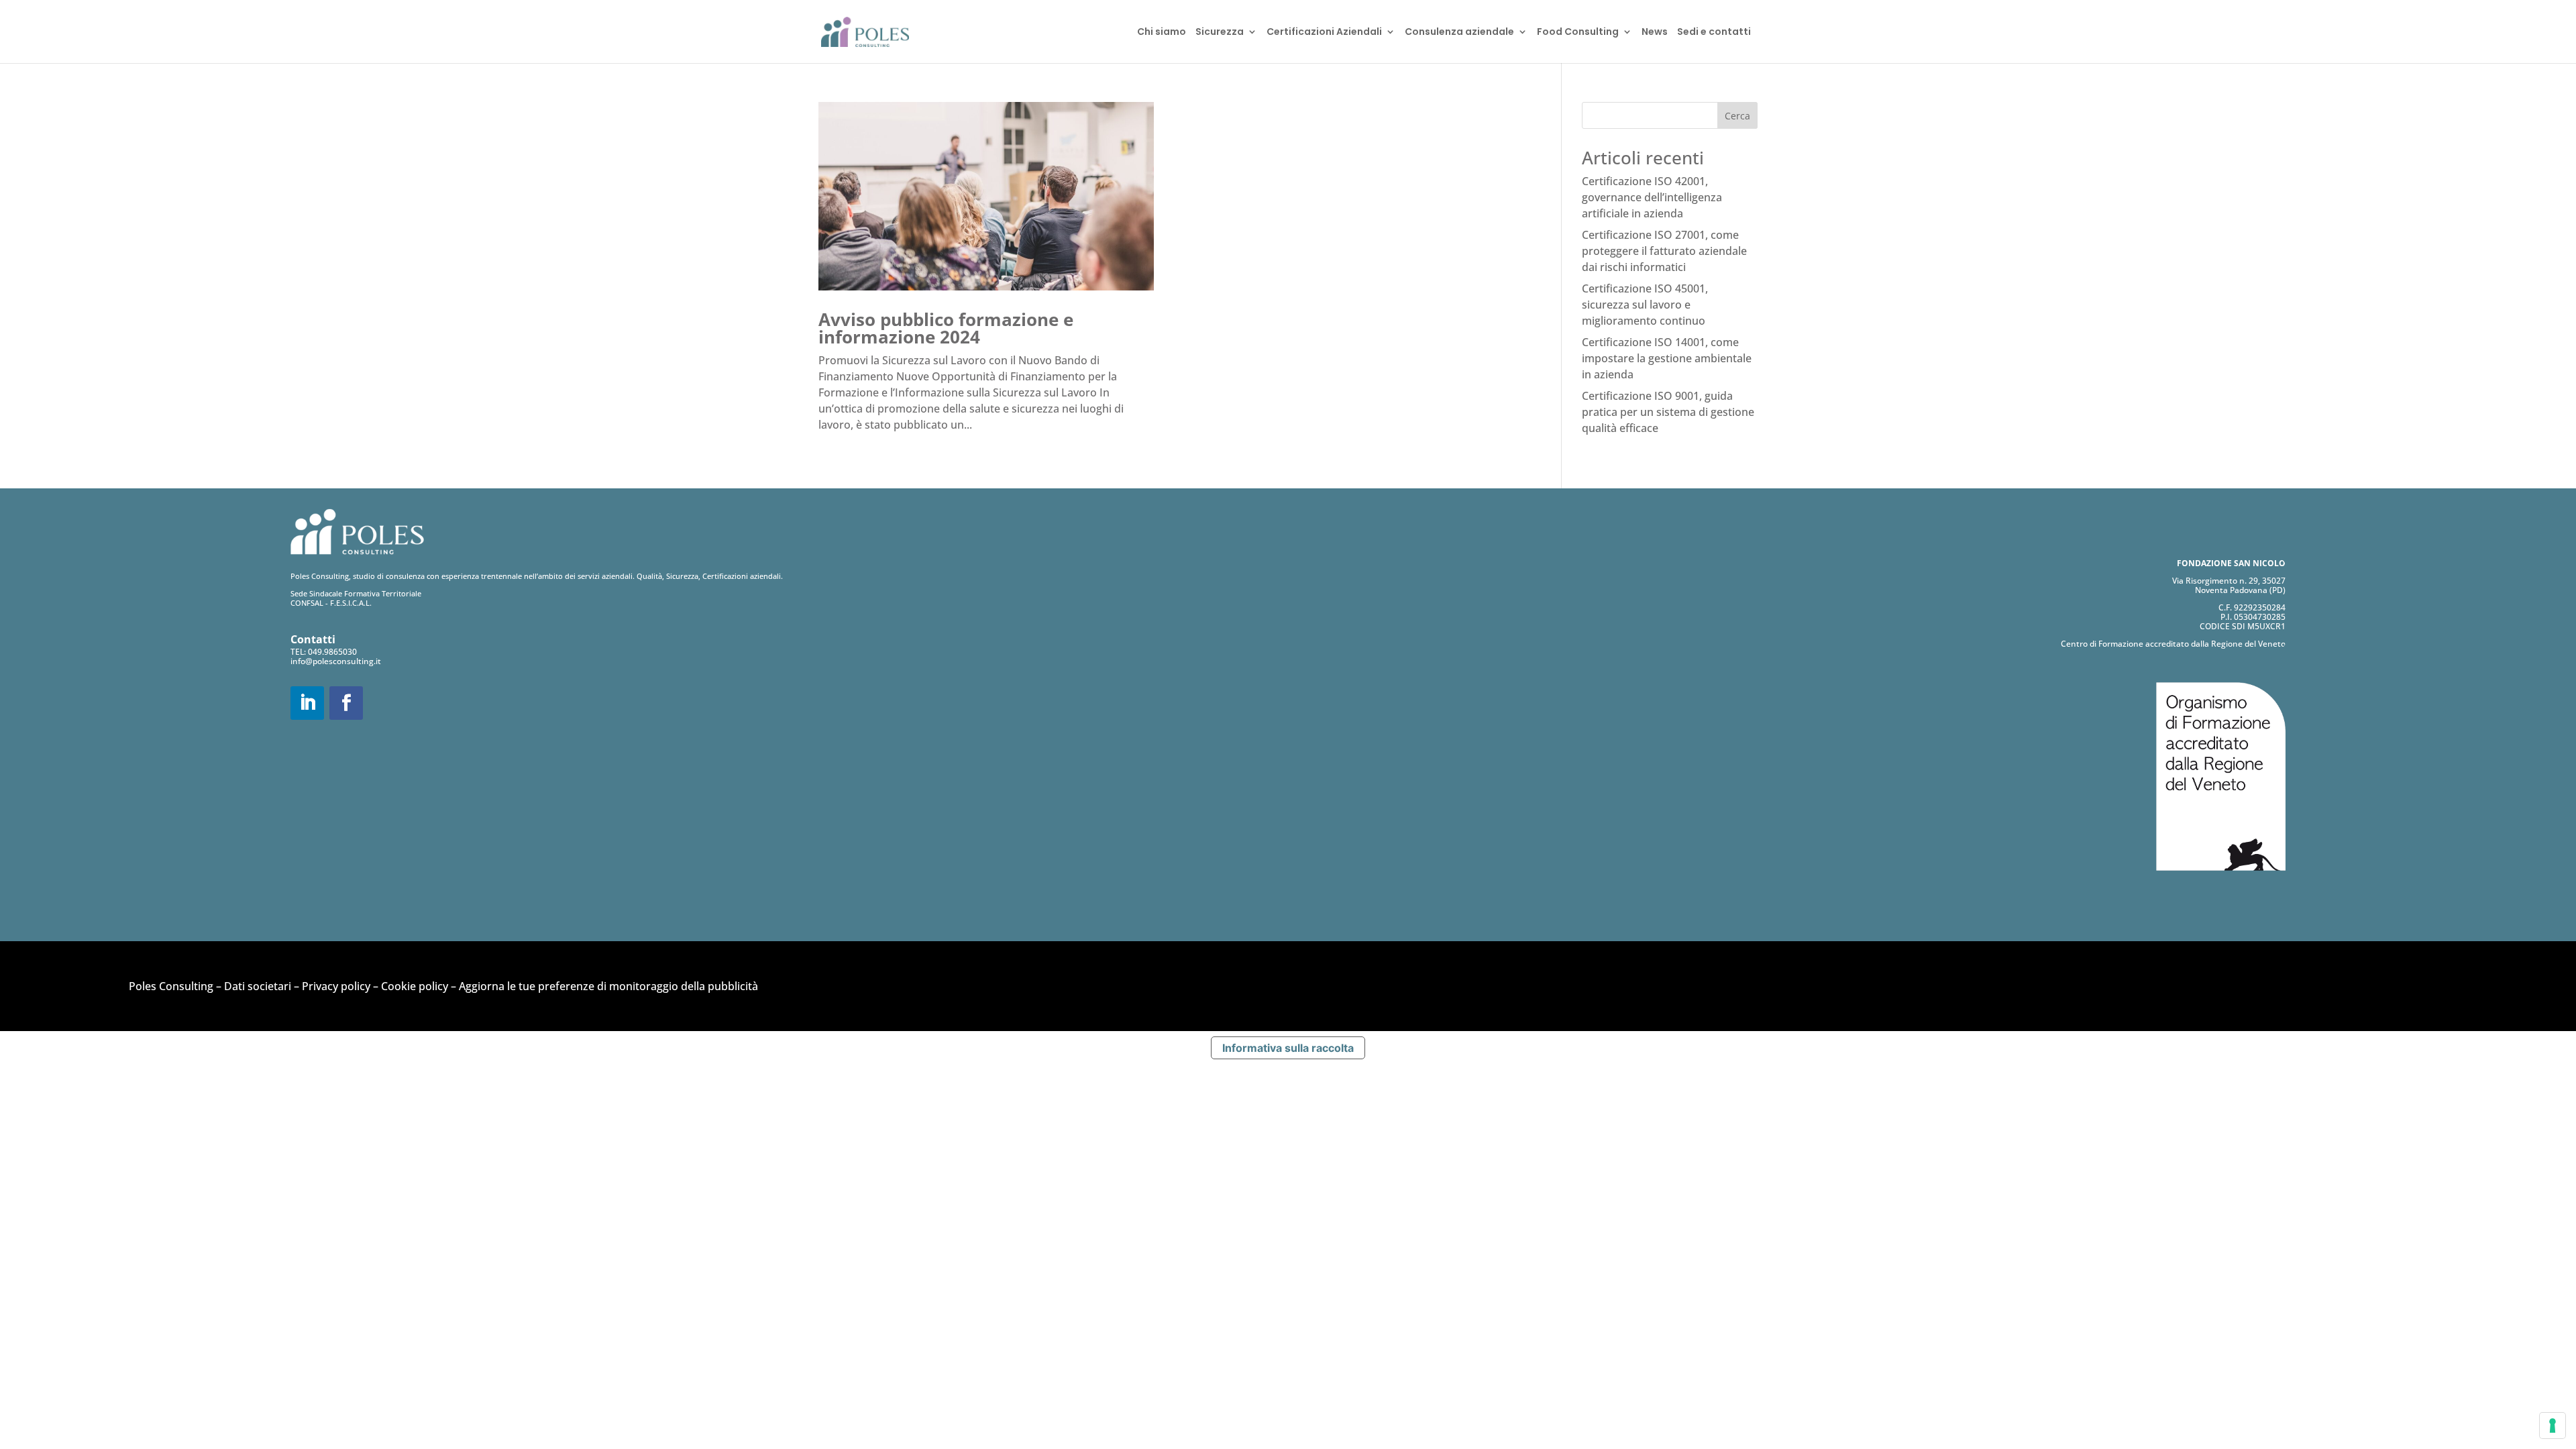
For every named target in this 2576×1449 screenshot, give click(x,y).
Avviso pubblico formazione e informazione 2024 (946, 328)
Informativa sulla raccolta (1288, 1048)
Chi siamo (1162, 33)
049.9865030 (332, 652)
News (1655, 33)
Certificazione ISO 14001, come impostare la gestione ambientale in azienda (1667, 358)
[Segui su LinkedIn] (307, 703)
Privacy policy (336, 986)
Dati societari (258, 986)
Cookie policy (415, 986)
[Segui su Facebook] (346, 703)
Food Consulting (1578, 33)
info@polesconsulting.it (336, 661)
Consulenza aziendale (1459, 33)
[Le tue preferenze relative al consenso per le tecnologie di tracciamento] (2553, 1426)
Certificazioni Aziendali (1324, 33)
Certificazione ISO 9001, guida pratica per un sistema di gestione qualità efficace (1668, 412)
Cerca (1737, 116)
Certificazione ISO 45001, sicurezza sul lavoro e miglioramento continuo (1645, 305)
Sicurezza (1220, 33)
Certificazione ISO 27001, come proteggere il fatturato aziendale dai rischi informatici (1664, 251)
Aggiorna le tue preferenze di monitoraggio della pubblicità (608, 986)
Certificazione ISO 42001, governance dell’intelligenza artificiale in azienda (1652, 197)
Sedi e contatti (1714, 33)
